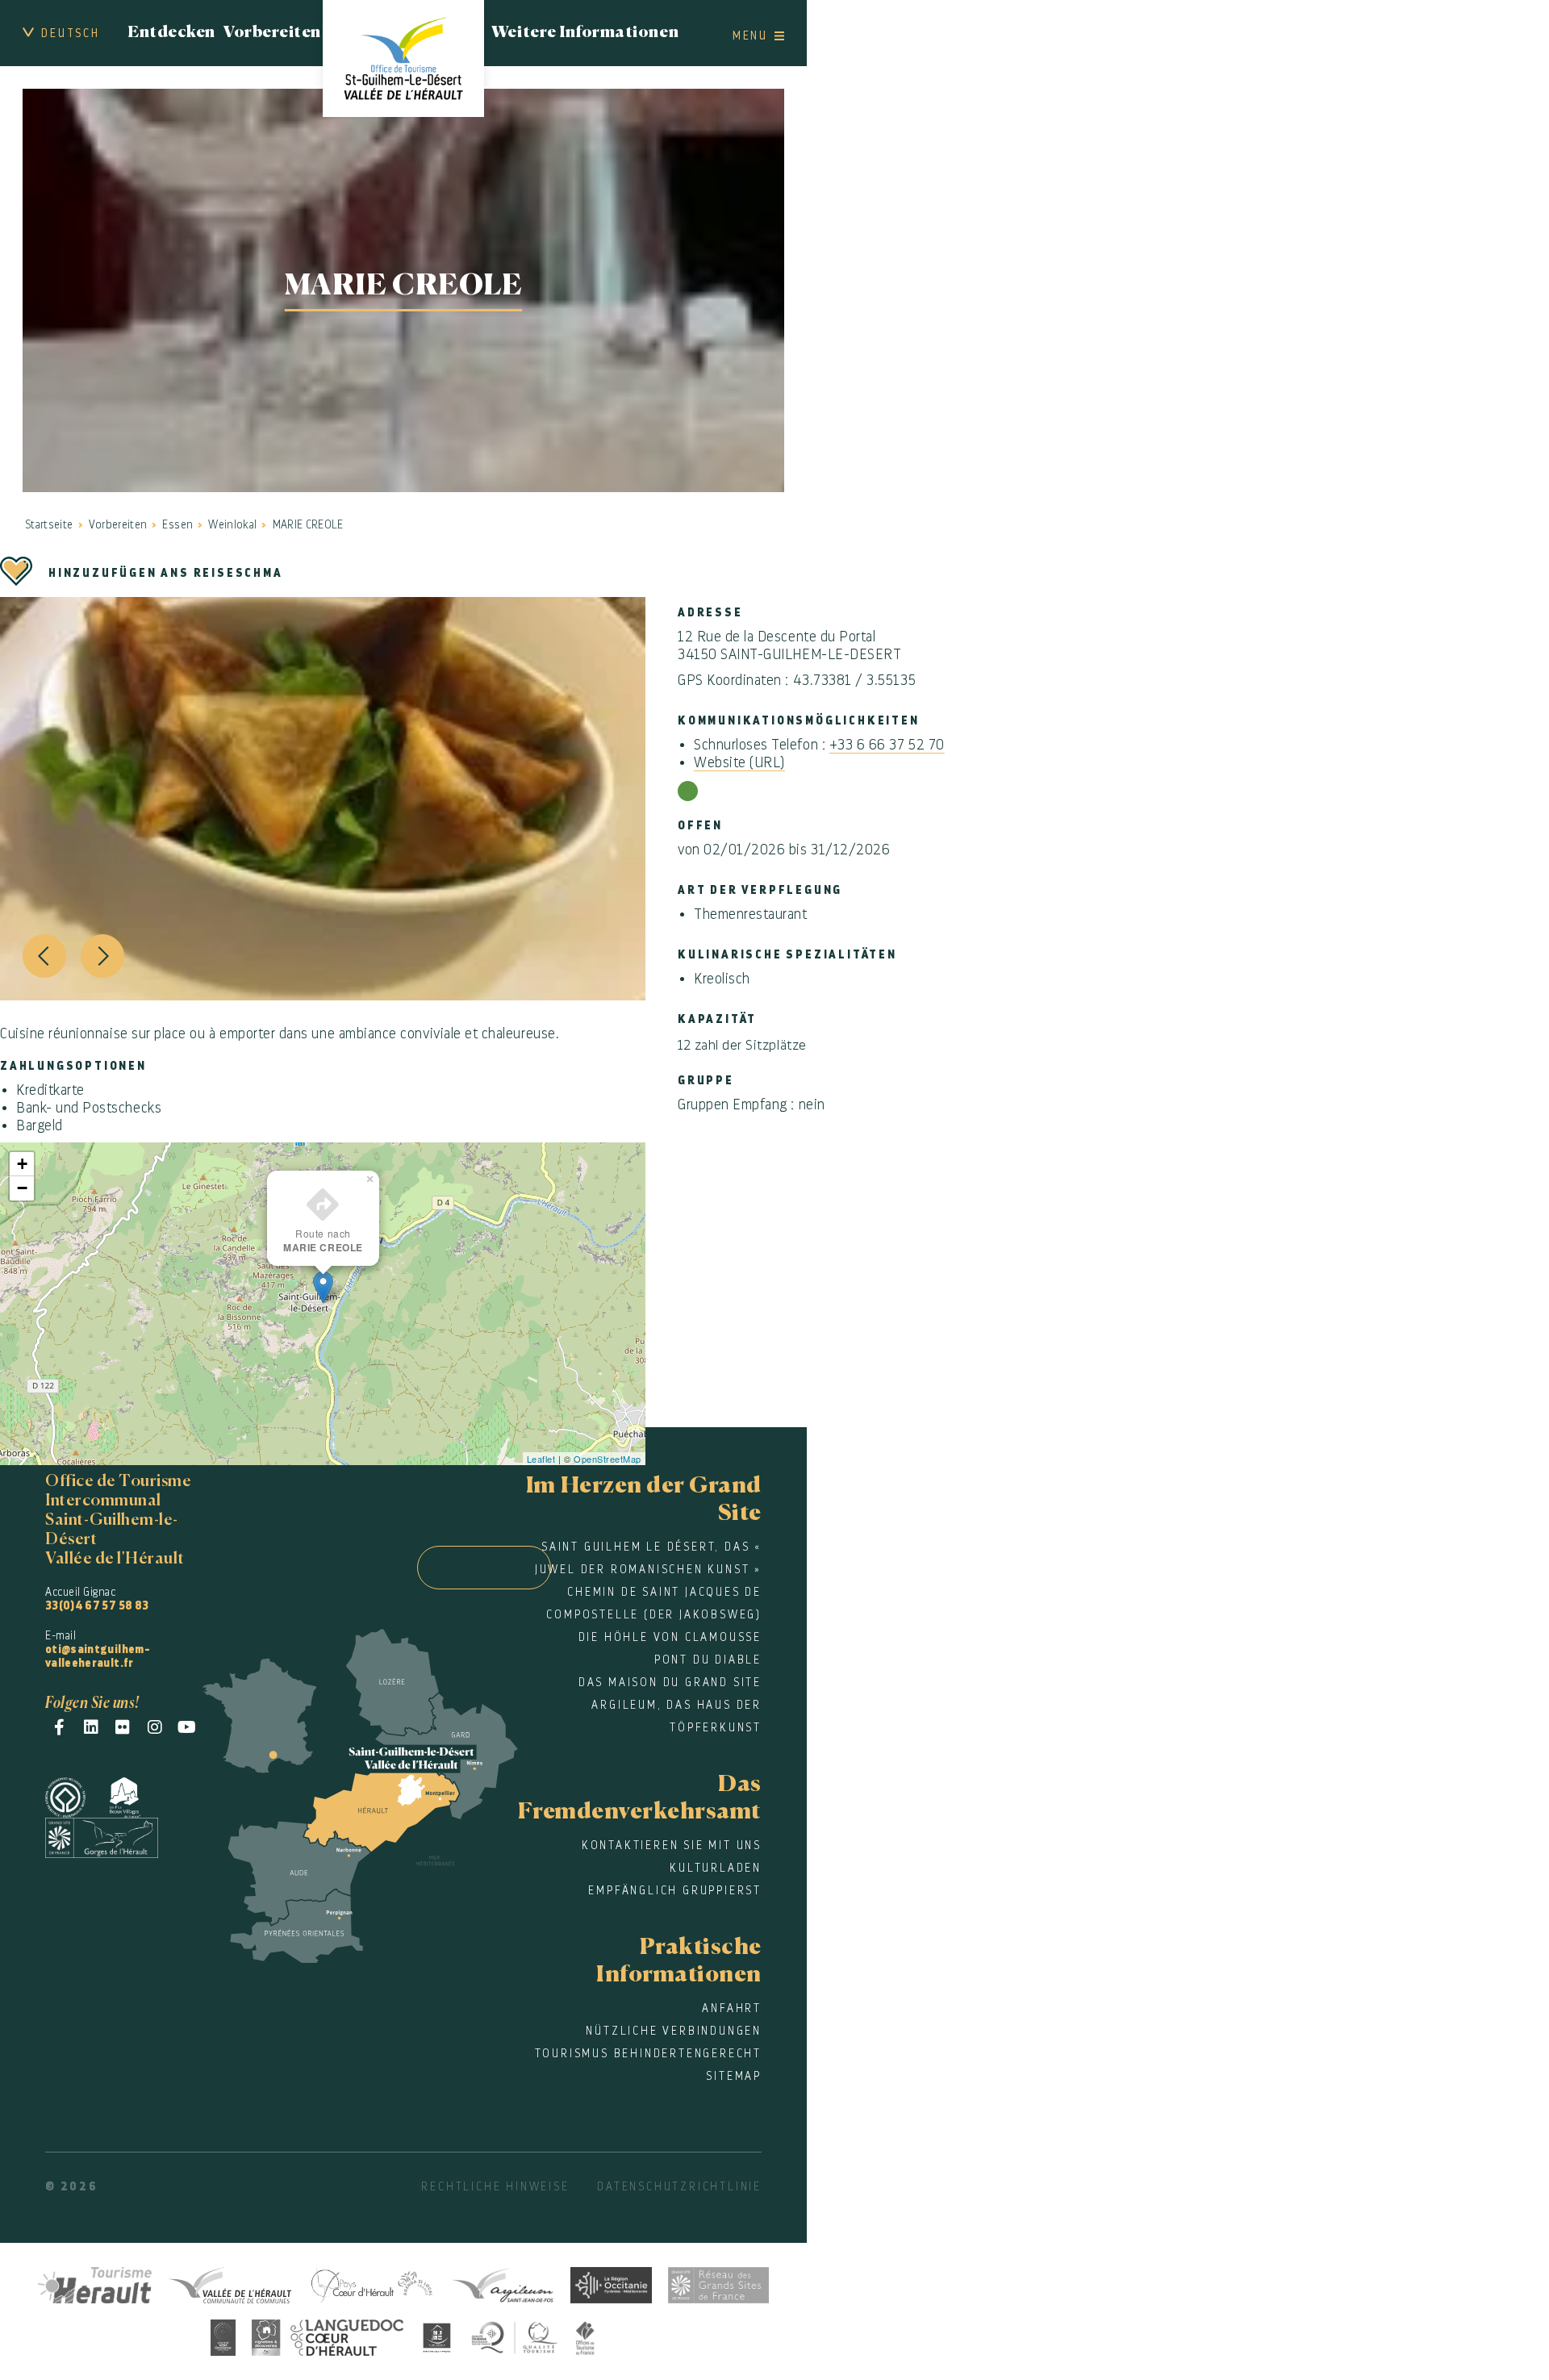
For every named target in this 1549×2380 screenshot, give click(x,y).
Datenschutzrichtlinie (679, 2186)
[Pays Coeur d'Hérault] (371, 2283)
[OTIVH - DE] (403, 58)
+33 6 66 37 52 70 (887, 745)
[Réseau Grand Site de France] (718, 2283)
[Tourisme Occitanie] (611, 2283)
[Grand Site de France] (114, 1835)
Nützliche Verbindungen (674, 2031)
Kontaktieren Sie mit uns (672, 1845)
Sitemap (734, 2076)
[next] (102, 956)
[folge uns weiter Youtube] (187, 1727)
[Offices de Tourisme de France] (586, 2335)
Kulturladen (716, 1868)
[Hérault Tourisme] (95, 2283)
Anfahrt (732, 2008)
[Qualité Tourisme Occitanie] (515, 2335)
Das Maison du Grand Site (670, 1682)
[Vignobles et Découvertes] (328, 2335)
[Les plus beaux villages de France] (137, 1795)
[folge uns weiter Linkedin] (92, 1727)
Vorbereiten (272, 33)
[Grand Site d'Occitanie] (223, 2335)
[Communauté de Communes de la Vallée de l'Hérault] (230, 2283)
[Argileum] (503, 2283)
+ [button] (23, 1164)
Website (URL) (739, 762)
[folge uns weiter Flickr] (123, 1727)
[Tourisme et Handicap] (437, 2335)
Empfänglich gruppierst (675, 1890)
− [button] (23, 1188)
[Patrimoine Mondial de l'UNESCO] (77, 1795)
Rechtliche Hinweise (495, 2186)
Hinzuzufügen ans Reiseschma (166, 573)
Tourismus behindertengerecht (648, 2053)
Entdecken (171, 33)
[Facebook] (59, 1727)
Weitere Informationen (585, 33)
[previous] (44, 956)
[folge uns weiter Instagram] (155, 1727)
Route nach (323, 1240)
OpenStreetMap (607, 1459)
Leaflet (541, 1459)
